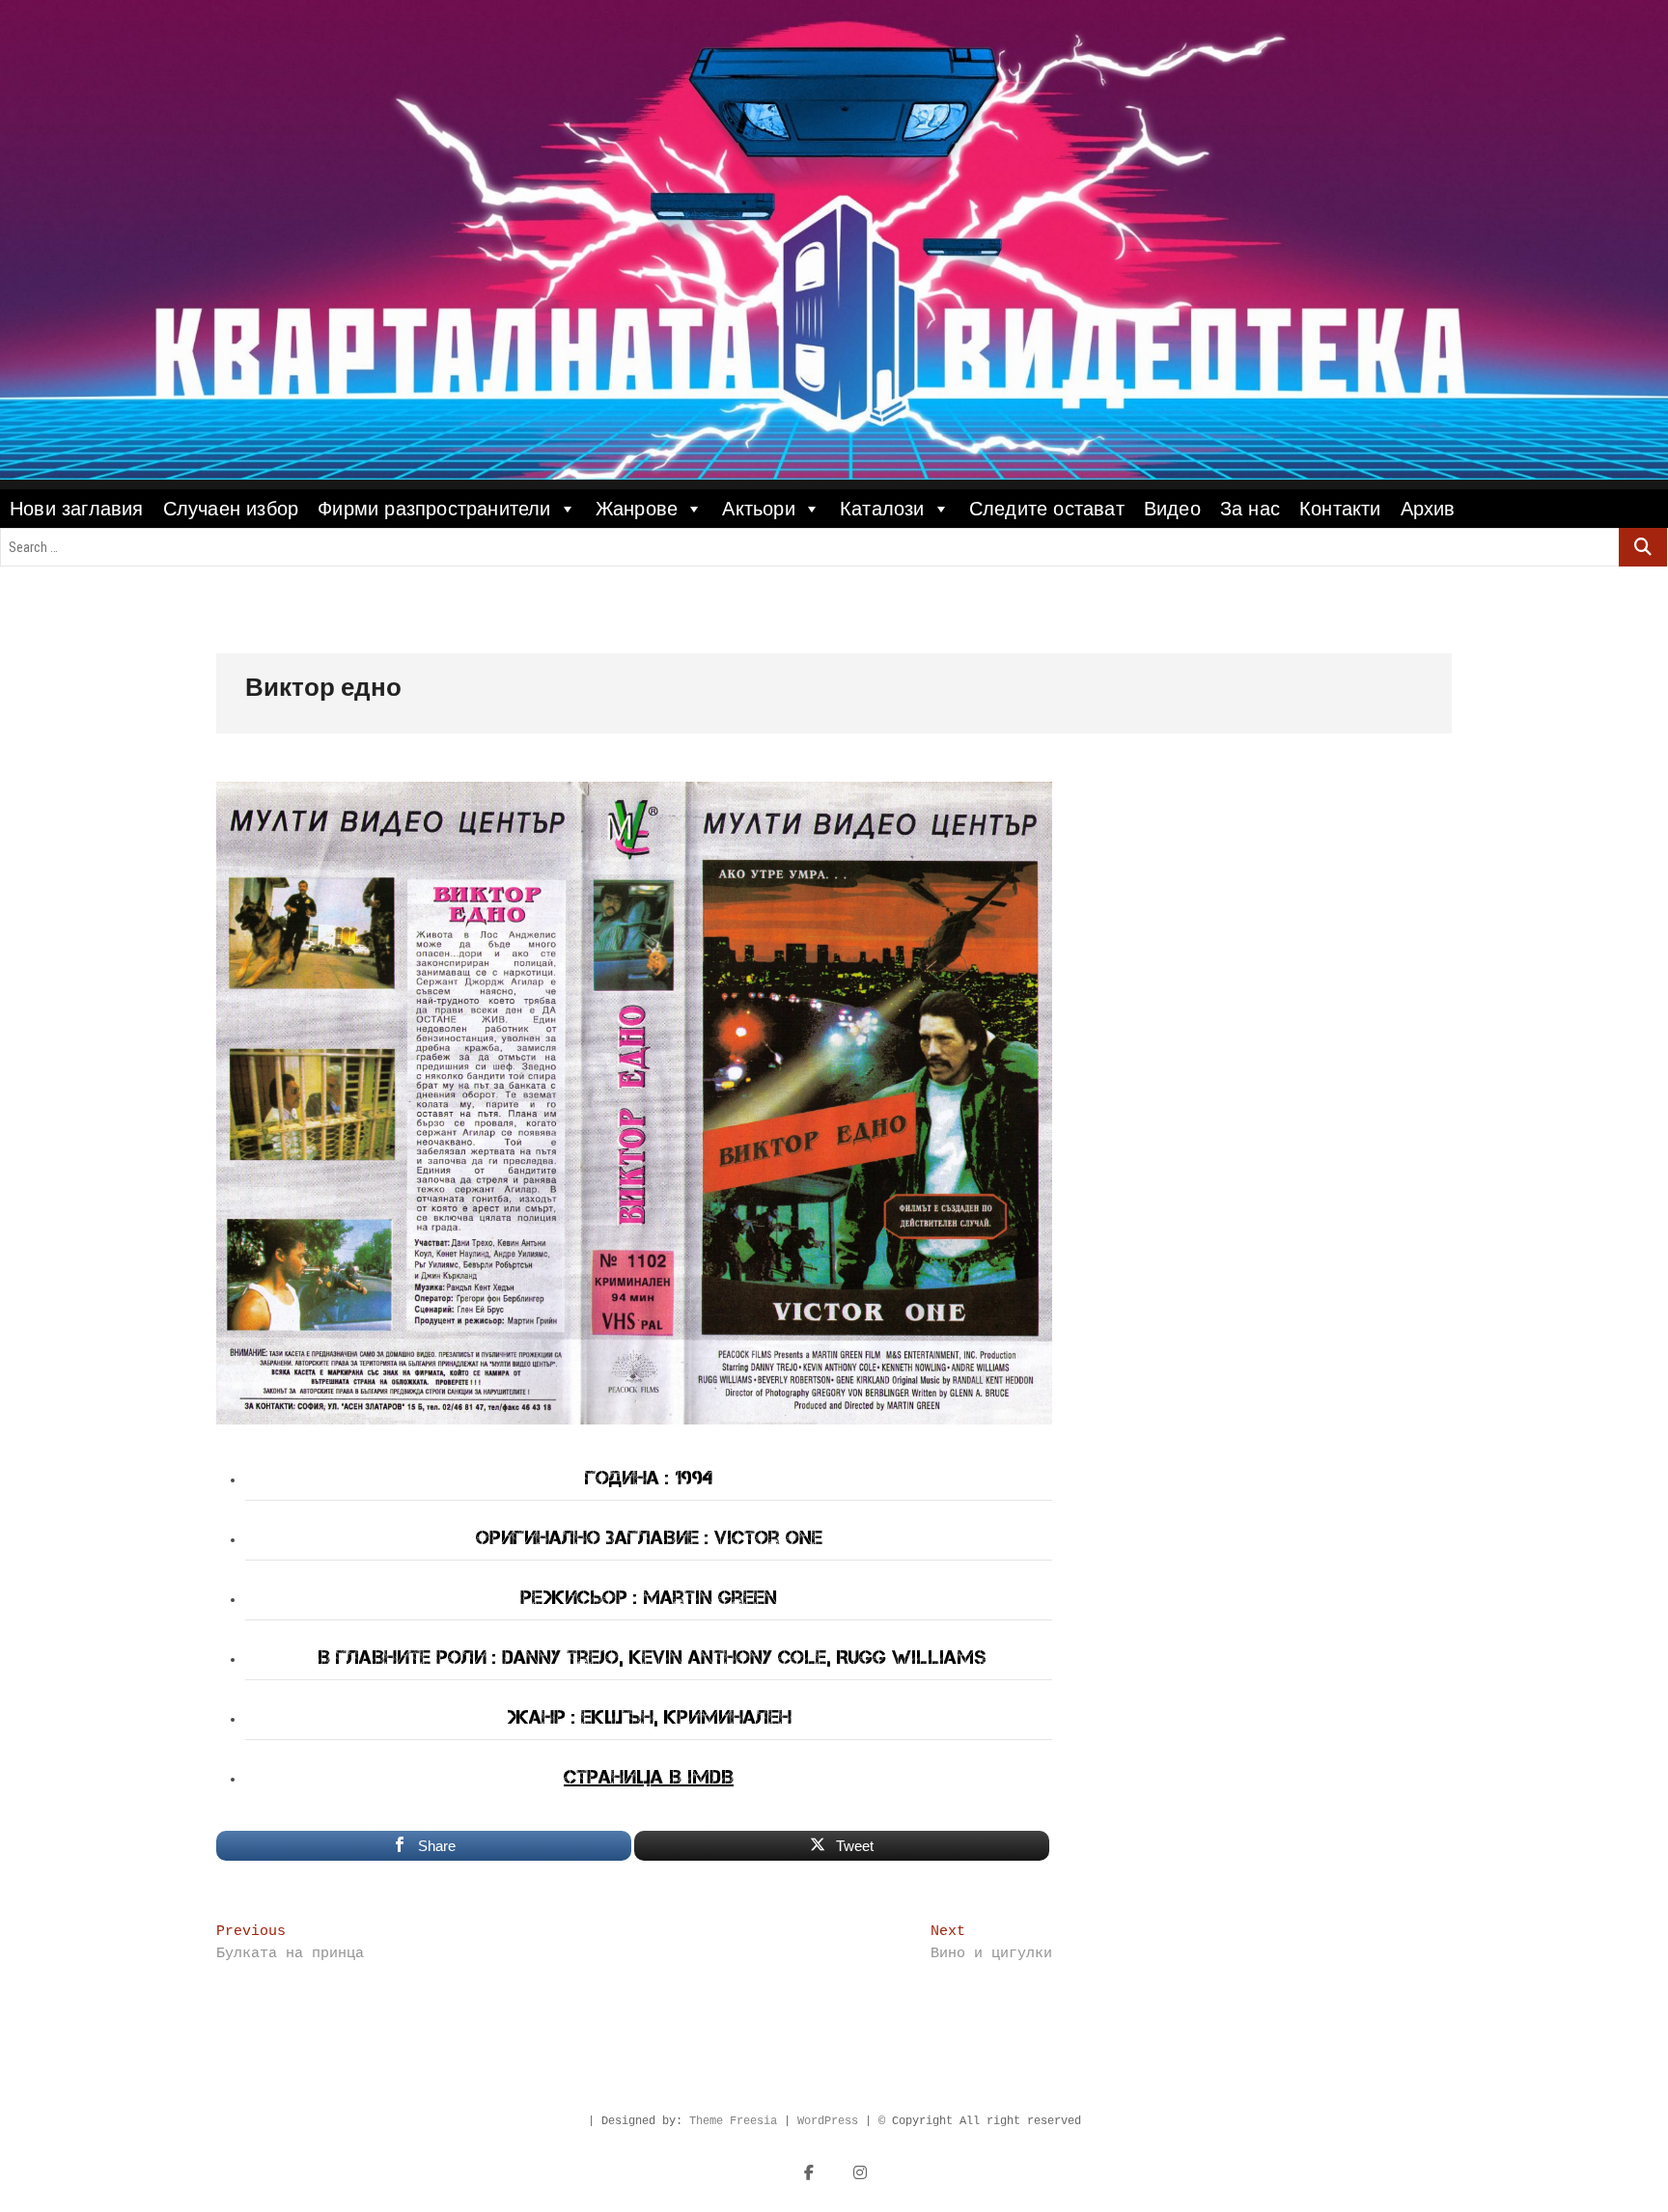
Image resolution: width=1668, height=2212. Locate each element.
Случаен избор (231, 509)
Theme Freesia (733, 2121)
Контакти (1340, 509)
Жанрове (637, 509)
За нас (1250, 509)
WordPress (828, 2121)
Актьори (758, 509)
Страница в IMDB (649, 1777)
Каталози (882, 509)
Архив (1428, 509)
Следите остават (1047, 509)
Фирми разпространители (434, 509)
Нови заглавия (77, 509)
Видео (1172, 509)
